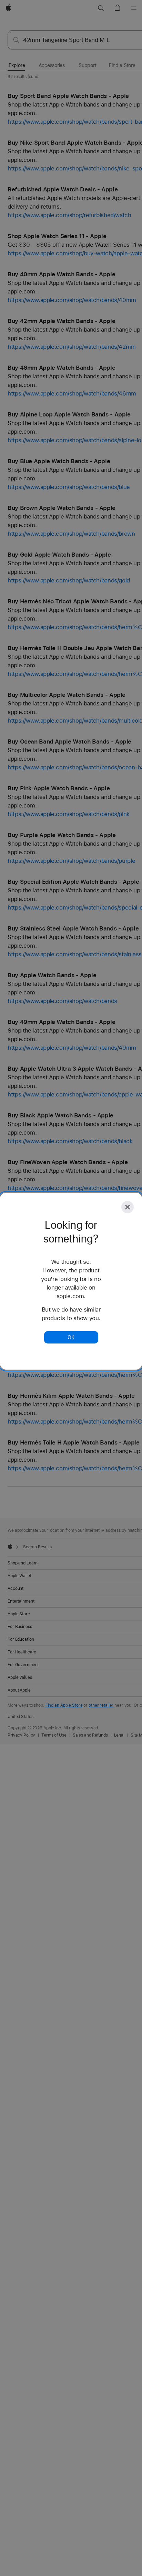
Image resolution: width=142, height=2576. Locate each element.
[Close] (128, 1207)
